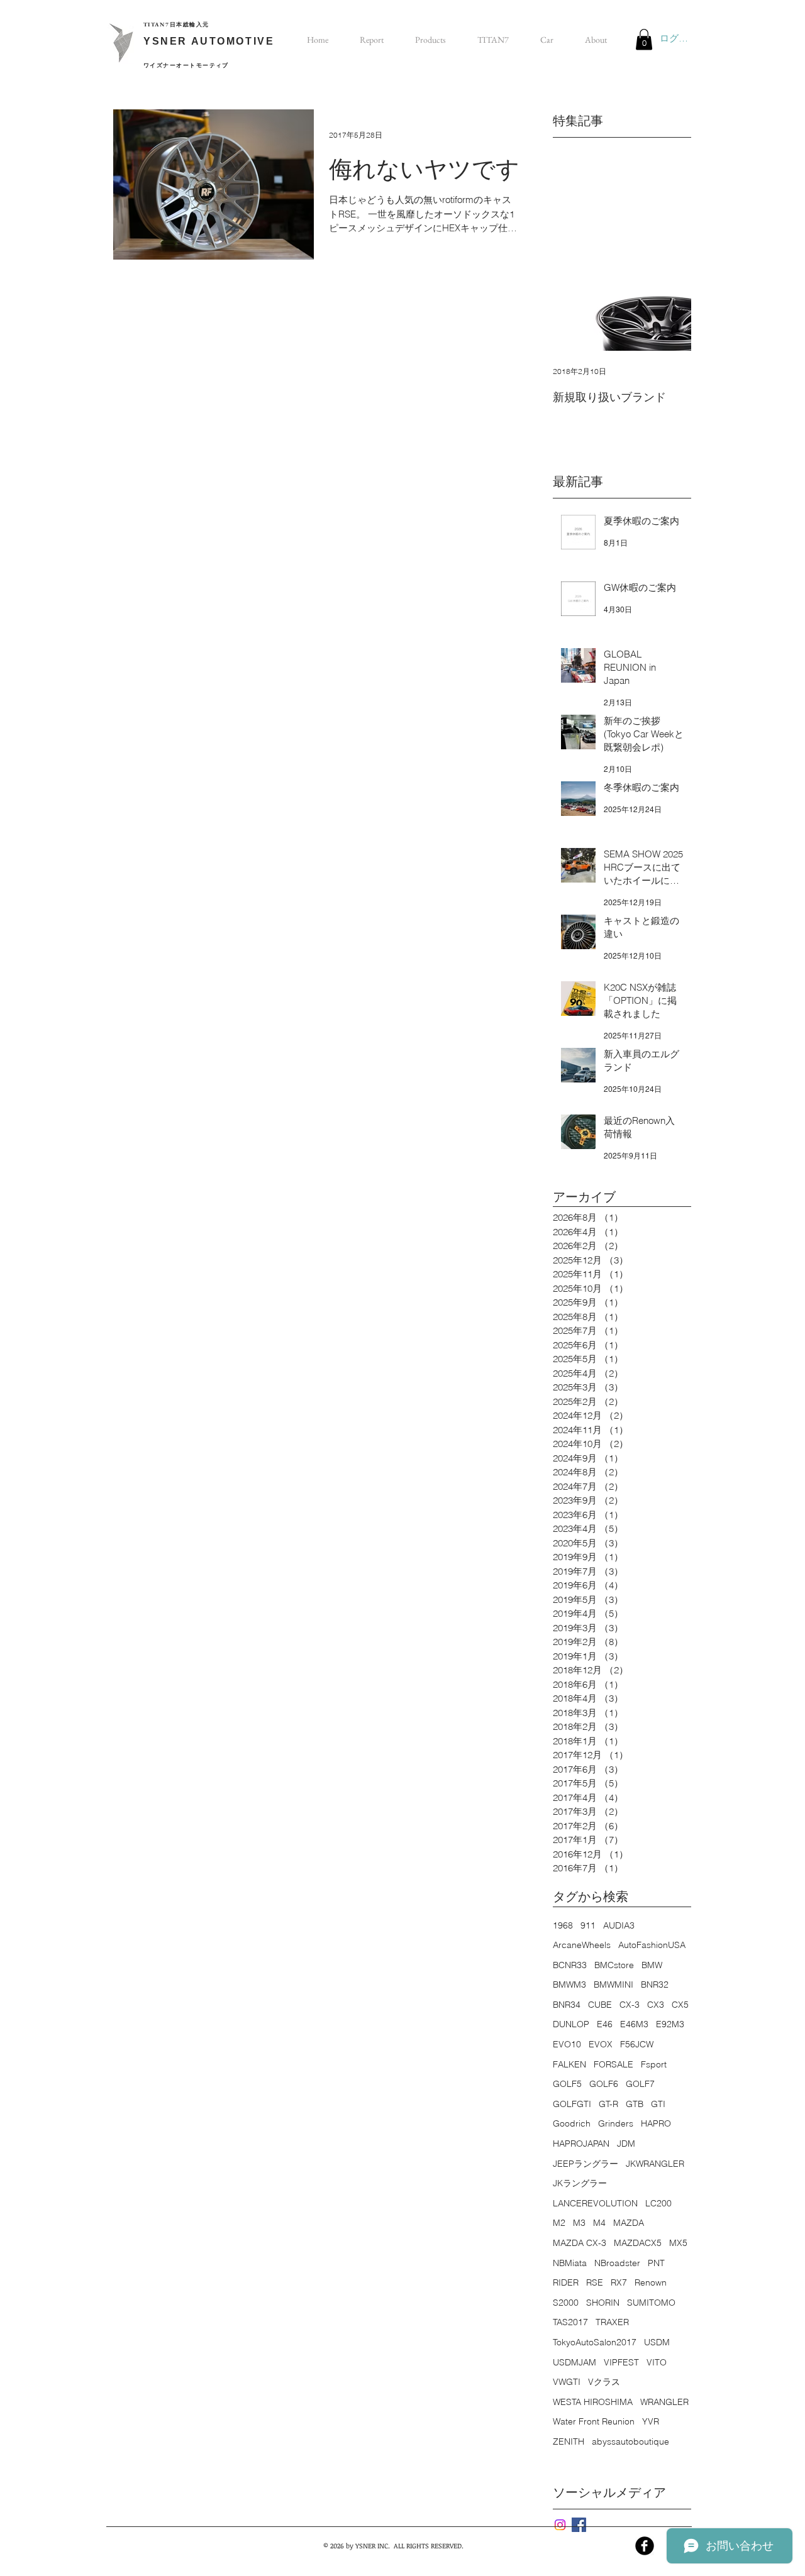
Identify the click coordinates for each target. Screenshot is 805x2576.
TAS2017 (570, 2322)
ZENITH (569, 2441)
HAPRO (656, 2123)
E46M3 (634, 2024)
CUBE (600, 2005)
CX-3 (630, 2005)
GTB (635, 2104)
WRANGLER (664, 2402)
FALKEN (569, 2064)
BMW (652, 1965)
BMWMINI (613, 1984)
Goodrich (572, 2123)
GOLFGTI (572, 2104)
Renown (651, 2282)
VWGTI (567, 2382)
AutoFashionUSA (652, 1945)
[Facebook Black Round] (645, 2546)
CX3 (656, 2005)
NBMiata (570, 2263)
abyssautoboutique (630, 2441)
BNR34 (567, 2005)
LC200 (658, 2203)
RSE (595, 2282)
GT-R (608, 2104)
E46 (605, 2024)
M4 (599, 2223)
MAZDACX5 (638, 2243)
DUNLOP (571, 2024)
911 (588, 1925)
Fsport (654, 2064)
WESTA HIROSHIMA (593, 2402)
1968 (563, 1925)
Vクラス (604, 2382)
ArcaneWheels (582, 1945)
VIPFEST (621, 2362)
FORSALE (613, 2064)
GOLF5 (567, 2084)
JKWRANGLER (655, 2164)
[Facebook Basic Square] (579, 2525)
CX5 (680, 2005)
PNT (656, 2263)
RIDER (566, 2282)
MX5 (678, 2243)
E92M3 (670, 2024)
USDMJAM (575, 2362)
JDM (626, 2144)
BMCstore (614, 1965)
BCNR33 (570, 1965)
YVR (651, 2421)
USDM (657, 2342)
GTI (658, 2104)
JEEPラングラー (586, 2164)
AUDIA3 (619, 1925)
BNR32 (655, 1984)
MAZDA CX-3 (580, 2243)
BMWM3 (569, 1984)
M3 (579, 2223)
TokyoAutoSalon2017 (595, 2342)
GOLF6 (604, 2084)
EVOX (601, 2044)
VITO (657, 2362)
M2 (559, 2223)
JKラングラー (580, 2183)
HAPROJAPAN (581, 2144)
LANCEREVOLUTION (595, 2203)
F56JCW (637, 2044)
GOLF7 (640, 2084)
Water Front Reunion (594, 2421)
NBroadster (617, 2263)
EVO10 (567, 2044)
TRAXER (612, 2322)
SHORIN (603, 2303)
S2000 (566, 2303)
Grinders (616, 2123)
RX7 (619, 2282)
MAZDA (629, 2223)
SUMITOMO (651, 2303)
